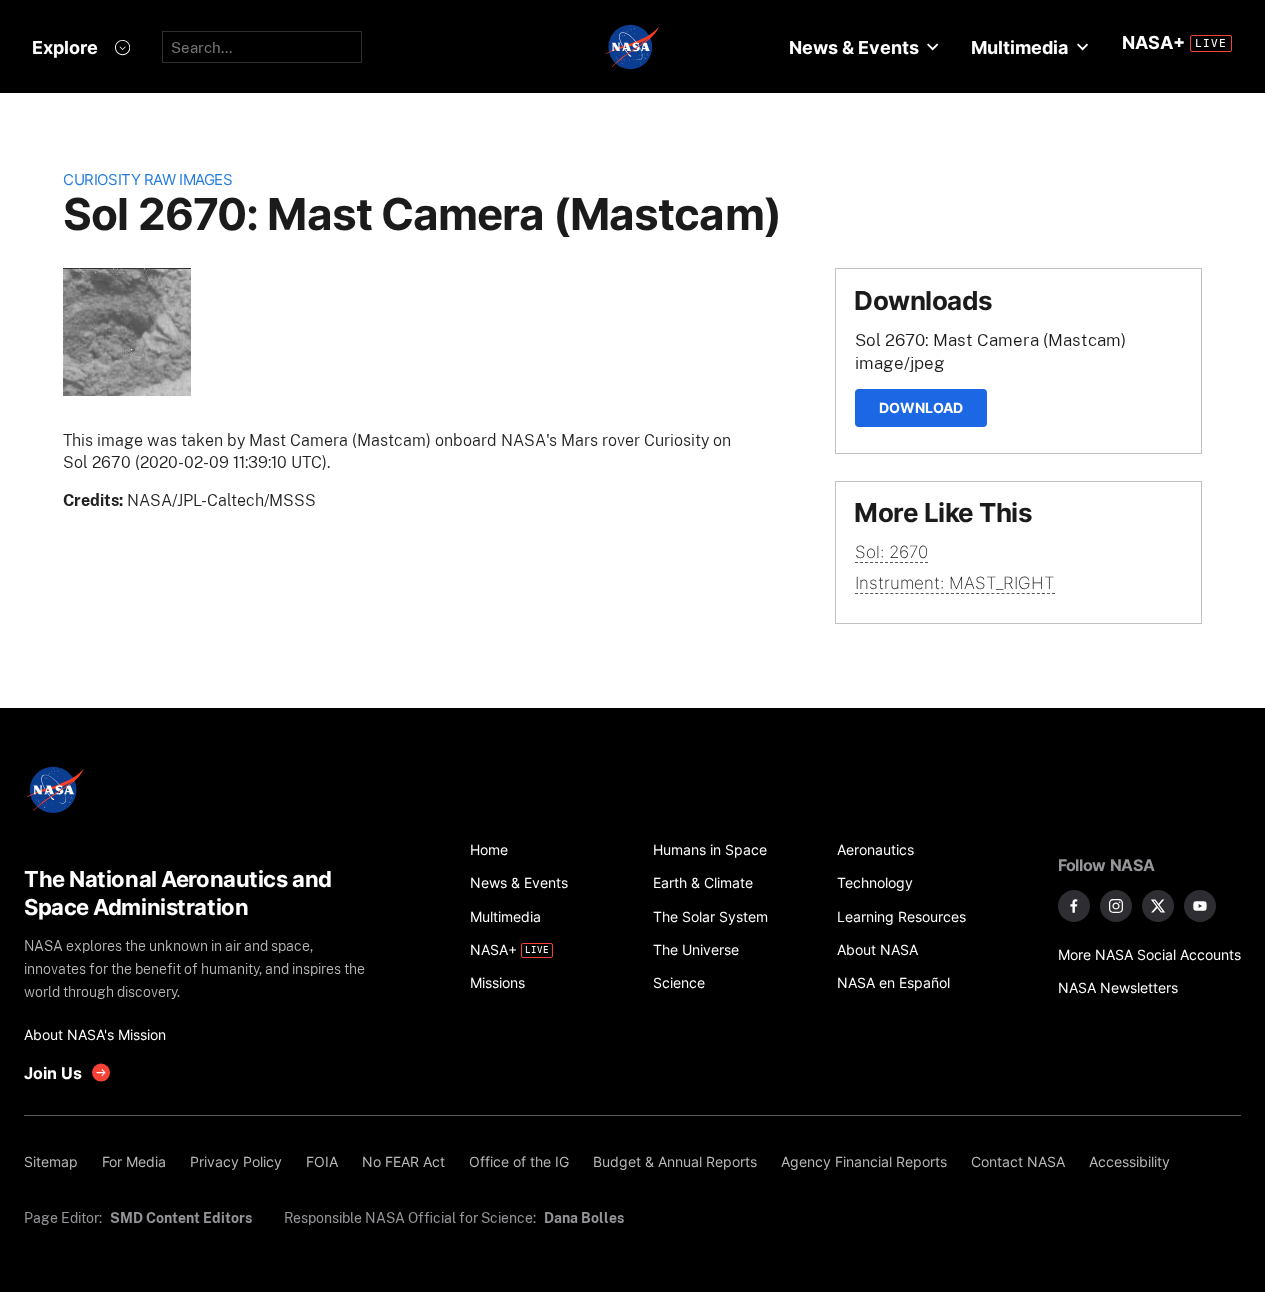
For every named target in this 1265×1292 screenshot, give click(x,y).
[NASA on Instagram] (1116, 906)
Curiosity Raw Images (147, 179)
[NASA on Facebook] (1074, 906)
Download (921, 407)
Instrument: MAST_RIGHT (955, 583)
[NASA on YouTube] (1200, 906)
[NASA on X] (1158, 906)
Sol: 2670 (891, 552)
